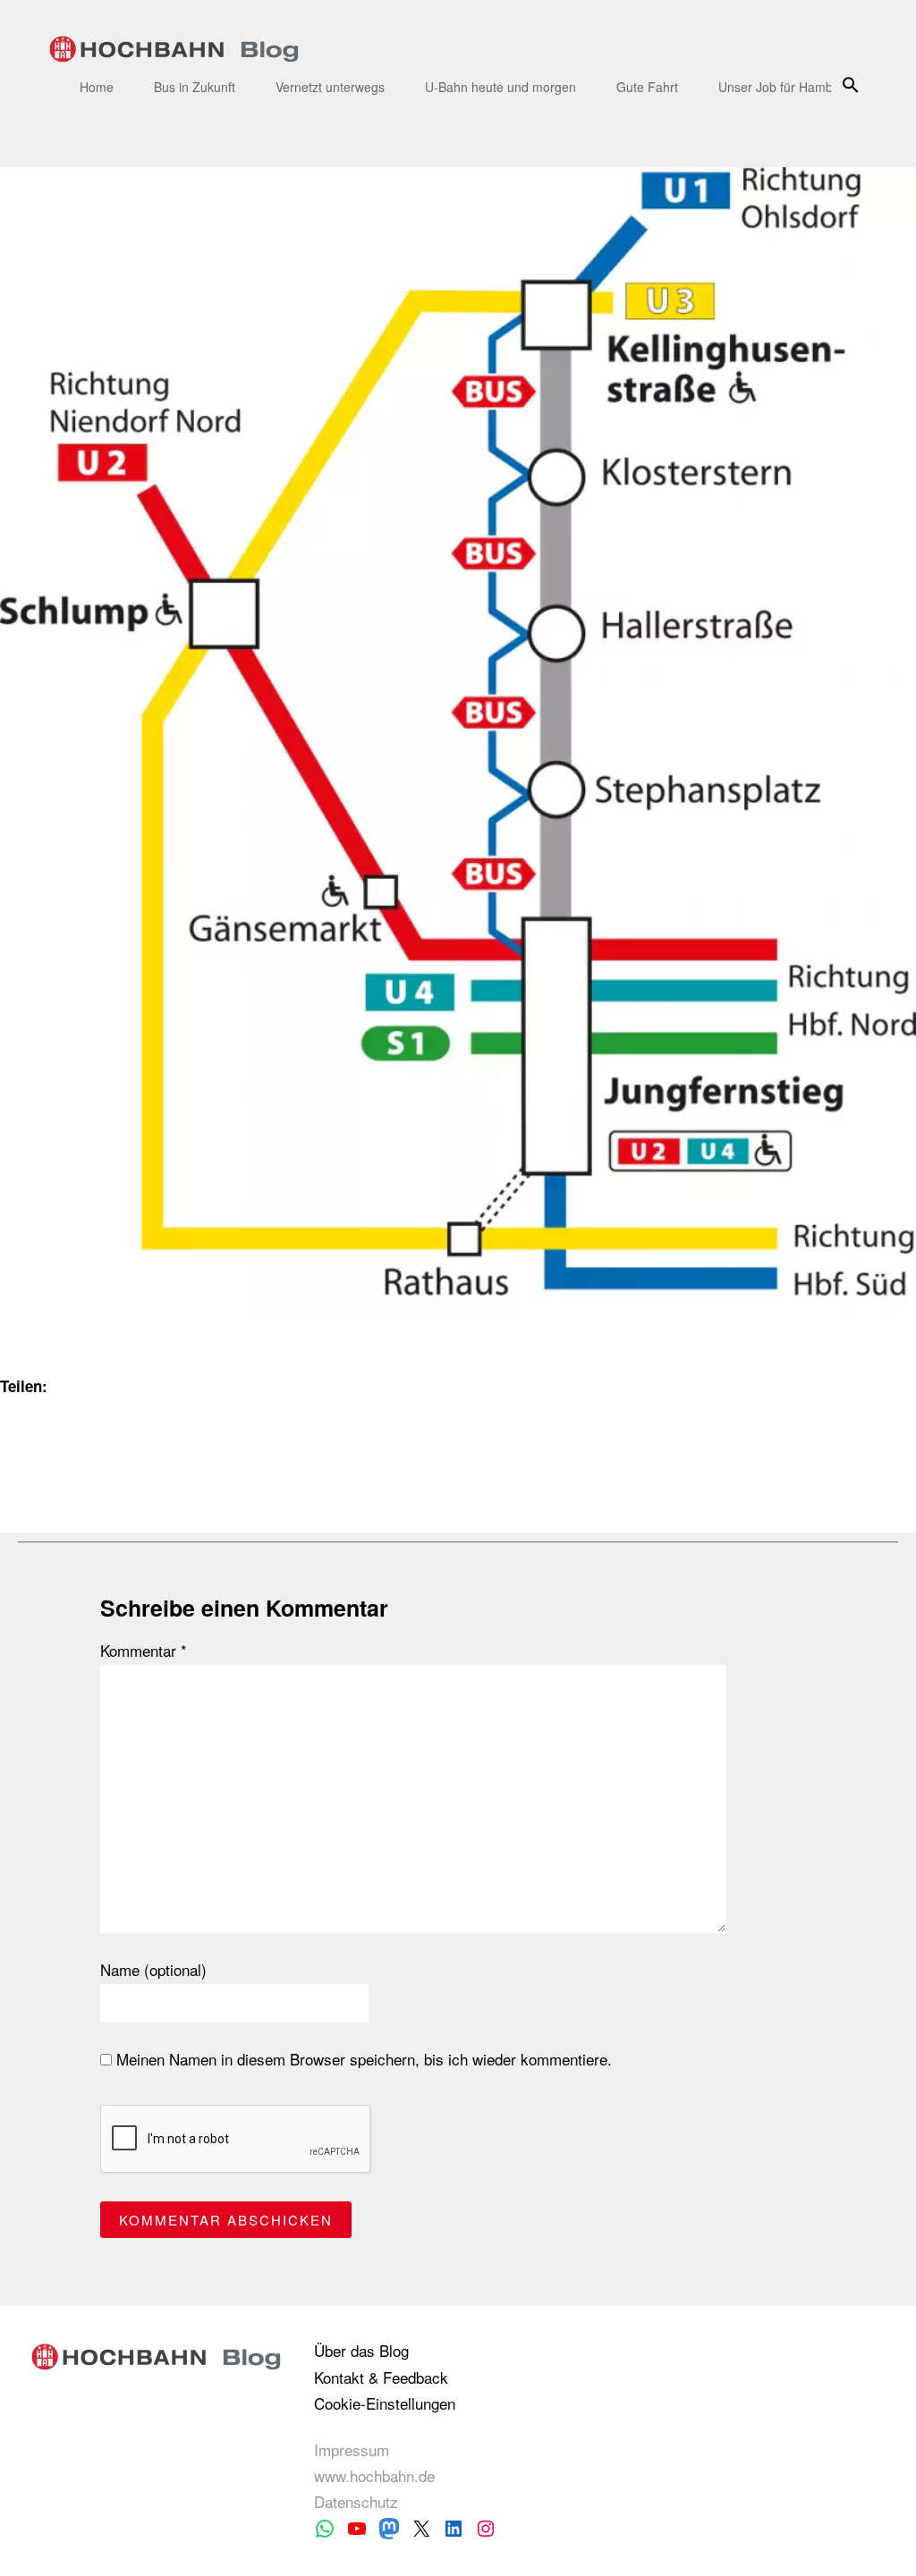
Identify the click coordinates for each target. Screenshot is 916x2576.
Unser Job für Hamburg (785, 87)
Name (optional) (153, 1970)
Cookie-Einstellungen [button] (385, 2403)
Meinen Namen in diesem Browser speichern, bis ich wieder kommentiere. (362, 2059)
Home (97, 87)
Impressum (352, 2449)
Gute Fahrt (647, 87)
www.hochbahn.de (374, 2475)
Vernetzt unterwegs (330, 87)
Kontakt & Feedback (381, 2377)
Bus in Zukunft (195, 87)
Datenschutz (356, 2501)
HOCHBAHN (174, 49)
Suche (854, 84)
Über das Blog (361, 2350)
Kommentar (144, 1651)
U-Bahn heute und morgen (500, 87)
